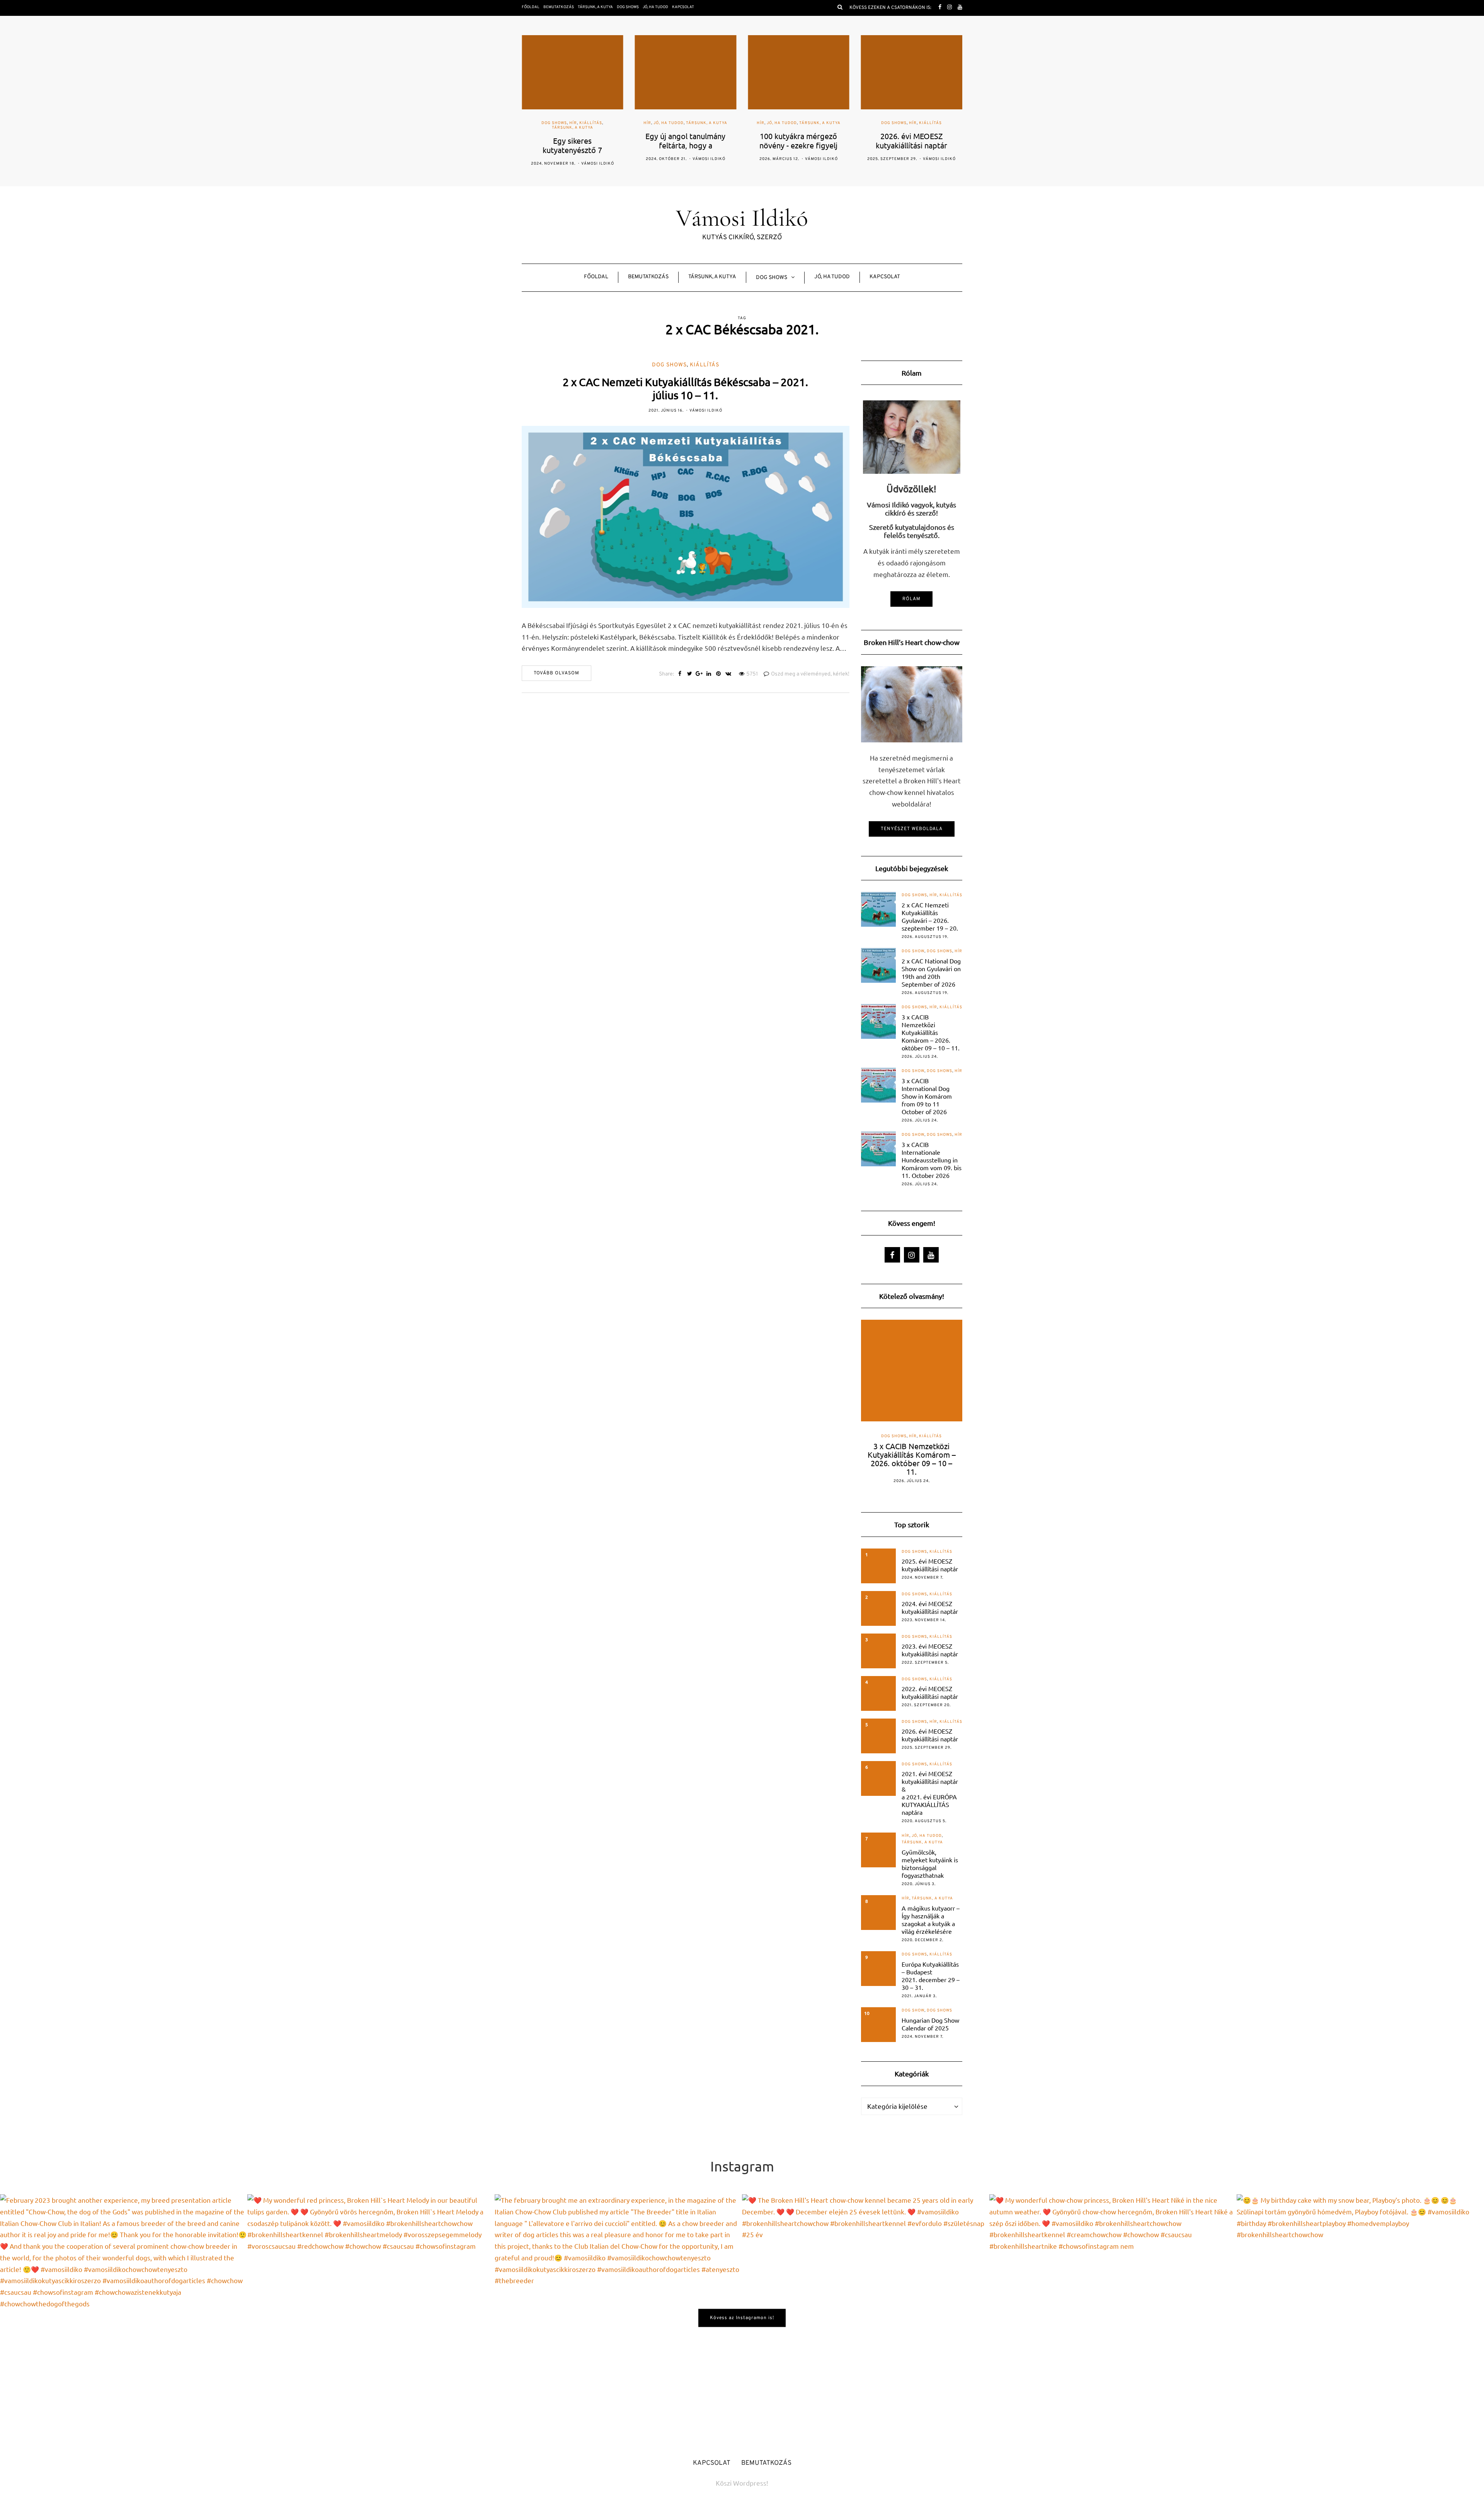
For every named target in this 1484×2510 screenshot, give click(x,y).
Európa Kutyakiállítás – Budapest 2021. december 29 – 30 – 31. (931, 1976)
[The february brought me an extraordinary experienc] (618, 2318)
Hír (534, 123)
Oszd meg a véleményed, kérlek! (810, 674)
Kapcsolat (683, 7)
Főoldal (531, 7)
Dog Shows (628, 7)
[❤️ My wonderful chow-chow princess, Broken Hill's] (1113, 2318)
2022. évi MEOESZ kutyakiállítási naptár (930, 1692)
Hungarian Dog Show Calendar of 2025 (930, 2024)
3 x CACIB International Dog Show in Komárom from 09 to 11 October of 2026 (927, 1096)
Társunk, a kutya (595, 7)
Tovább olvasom (556, 673)
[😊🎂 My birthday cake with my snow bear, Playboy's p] (1360, 2318)
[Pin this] (719, 674)
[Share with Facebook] (680, 674)
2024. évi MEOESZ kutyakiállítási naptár (930, 1607)
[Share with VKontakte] (728, 674)
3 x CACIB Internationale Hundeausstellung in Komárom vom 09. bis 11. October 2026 (932, 1160)
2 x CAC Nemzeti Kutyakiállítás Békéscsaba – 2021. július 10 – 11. (685, 389)
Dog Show (913, 951)
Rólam (911, 599)
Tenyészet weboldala (912, 829)
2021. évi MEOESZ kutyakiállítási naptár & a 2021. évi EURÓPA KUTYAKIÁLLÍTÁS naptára (930, 1793)
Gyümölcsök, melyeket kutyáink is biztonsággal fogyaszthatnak (930, 1863)
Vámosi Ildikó (596, 159)
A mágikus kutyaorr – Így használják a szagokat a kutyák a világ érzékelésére (931, 1920)
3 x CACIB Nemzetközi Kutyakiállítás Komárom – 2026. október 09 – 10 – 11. (931, 1032)
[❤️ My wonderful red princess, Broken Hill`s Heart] (371, 2318)
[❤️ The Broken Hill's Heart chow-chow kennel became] (866, 2318)
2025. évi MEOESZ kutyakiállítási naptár (930, 1565)
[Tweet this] (690, 674)
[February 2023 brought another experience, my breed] (124, 2318)
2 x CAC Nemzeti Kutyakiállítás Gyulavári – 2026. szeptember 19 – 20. (930, 916)
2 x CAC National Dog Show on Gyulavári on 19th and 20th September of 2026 (931, 972)
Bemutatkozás (559, 7)
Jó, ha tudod (655, 7)
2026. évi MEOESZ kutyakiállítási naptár (930, 1735)
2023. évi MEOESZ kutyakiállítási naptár (930, 1650)
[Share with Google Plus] (699, 674)
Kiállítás (818, 123)
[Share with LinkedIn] (709, 674)
